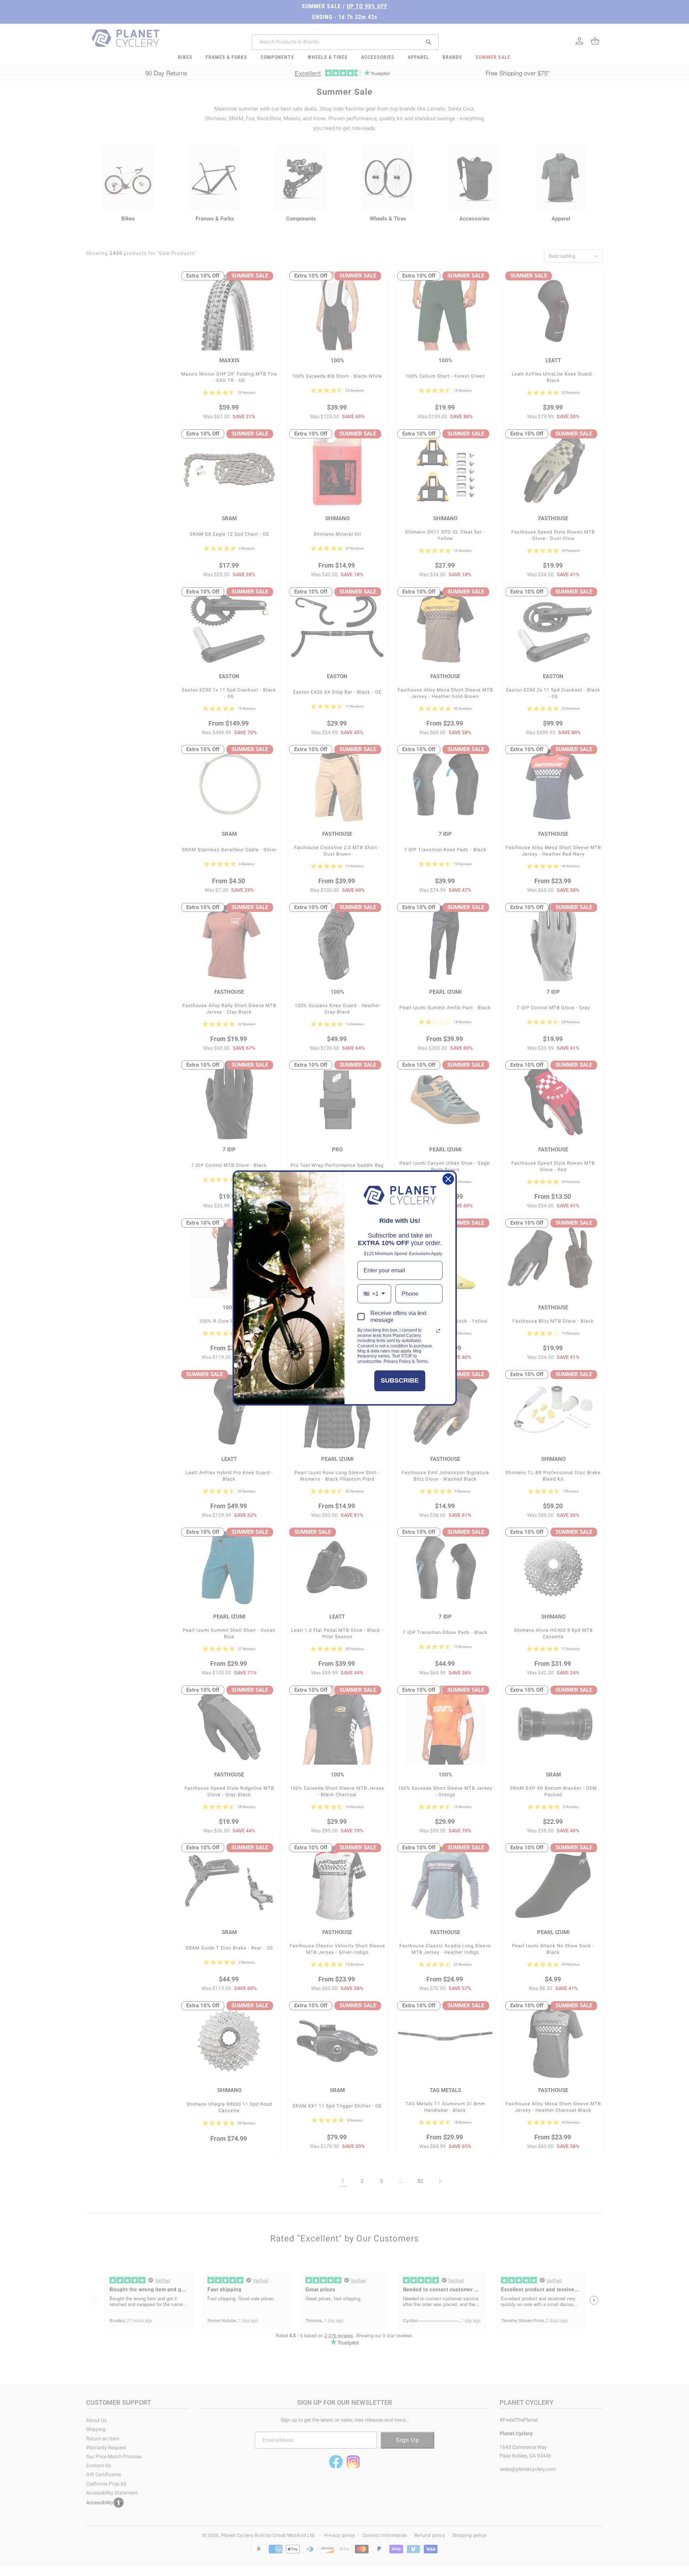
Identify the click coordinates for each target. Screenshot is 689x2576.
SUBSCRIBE (400, 1380)
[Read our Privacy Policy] (438, 1331)
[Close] (448, 1179)
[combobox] (374, 1294)
